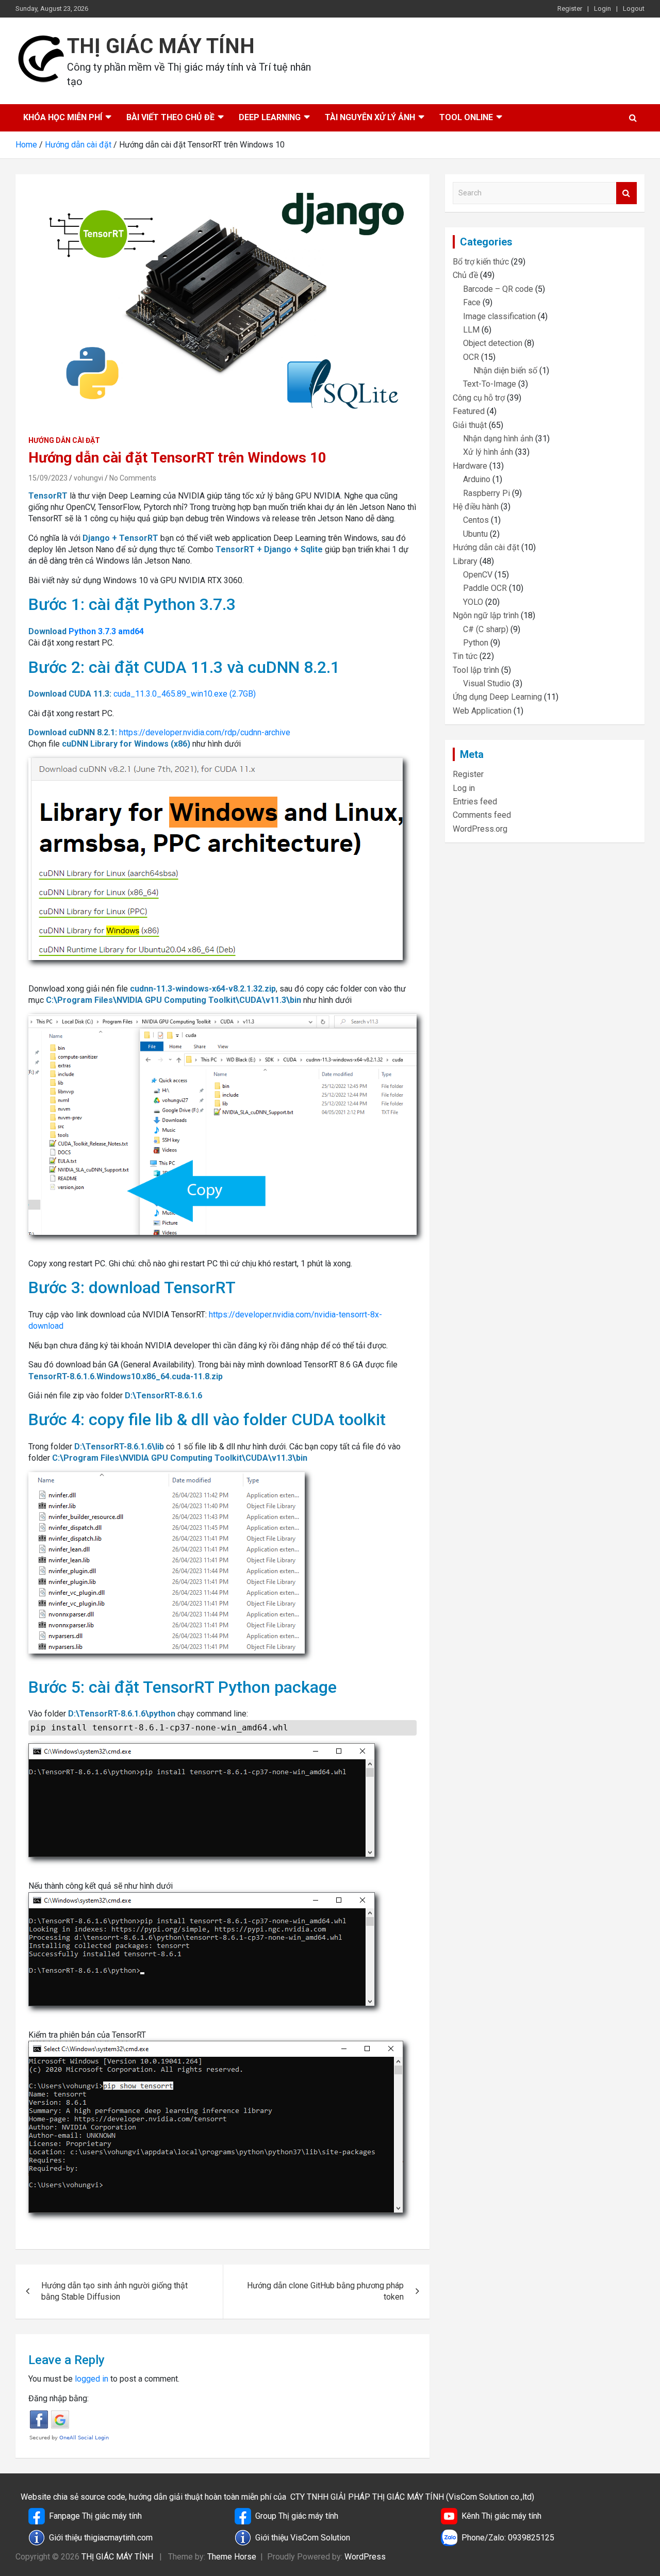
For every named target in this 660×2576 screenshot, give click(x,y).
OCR (471, 357)
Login (603, 9)
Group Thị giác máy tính (297, 2516)
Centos (476, 520)
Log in (464, 788)
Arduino (477, 479)
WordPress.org (480, 829)
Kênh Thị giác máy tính (501, 2516)
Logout (634, 9)
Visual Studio (487, 683)
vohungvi (88, 478)
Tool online (466, 117)
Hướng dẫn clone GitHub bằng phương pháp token (325, 2291)
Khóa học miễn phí (63, 117)
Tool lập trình (476, 670)
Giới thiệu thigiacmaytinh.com (101, 2538)
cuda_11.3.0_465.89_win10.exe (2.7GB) (185, 694)
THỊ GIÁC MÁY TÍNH (161, 46)
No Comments (133, 478)
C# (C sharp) (486, 629)
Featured (469, 411)
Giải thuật (470, 425)
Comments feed (482, 815)
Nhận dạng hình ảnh (498, 439)
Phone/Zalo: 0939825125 (508, 2538)
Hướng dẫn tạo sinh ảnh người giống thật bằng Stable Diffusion (114, 2291)
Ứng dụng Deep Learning (497, 697)
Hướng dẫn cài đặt (64, 440)
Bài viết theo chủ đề (170, 117)
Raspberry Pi (486, 493)
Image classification (499, 316)
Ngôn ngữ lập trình (486, 615)
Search (626, 193)
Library (465, 561)
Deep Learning (270, 117)
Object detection (493, 343)
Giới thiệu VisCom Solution (303, 2538)
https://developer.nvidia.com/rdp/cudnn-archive (205, 732)
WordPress (365, 2557)
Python (476, 643)
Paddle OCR (485, 588)
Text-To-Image (490, 384)
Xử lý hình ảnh (488, 452)
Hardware (470, 466)
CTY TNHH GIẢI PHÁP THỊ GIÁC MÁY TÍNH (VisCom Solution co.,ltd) (412, 2497)
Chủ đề (465, 275)
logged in (92, 2379)
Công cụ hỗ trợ (479, 398)
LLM (471, 330)
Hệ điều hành (476, 507)
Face (472, 302)
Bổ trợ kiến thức (481, 262)
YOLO (473, 602)
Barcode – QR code (498, 289)
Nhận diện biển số (505, 370)
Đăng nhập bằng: (59, 2398)
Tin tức (465, 656)
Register (570, 9)
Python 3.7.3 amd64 (106, 631)
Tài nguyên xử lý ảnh (370, 117)
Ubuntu (475, 534)
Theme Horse (232, 2557)
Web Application (482, 711)
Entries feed (475, 802)
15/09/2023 (48, 478)
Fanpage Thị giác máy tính (95, 2516)
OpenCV (478, 575)
